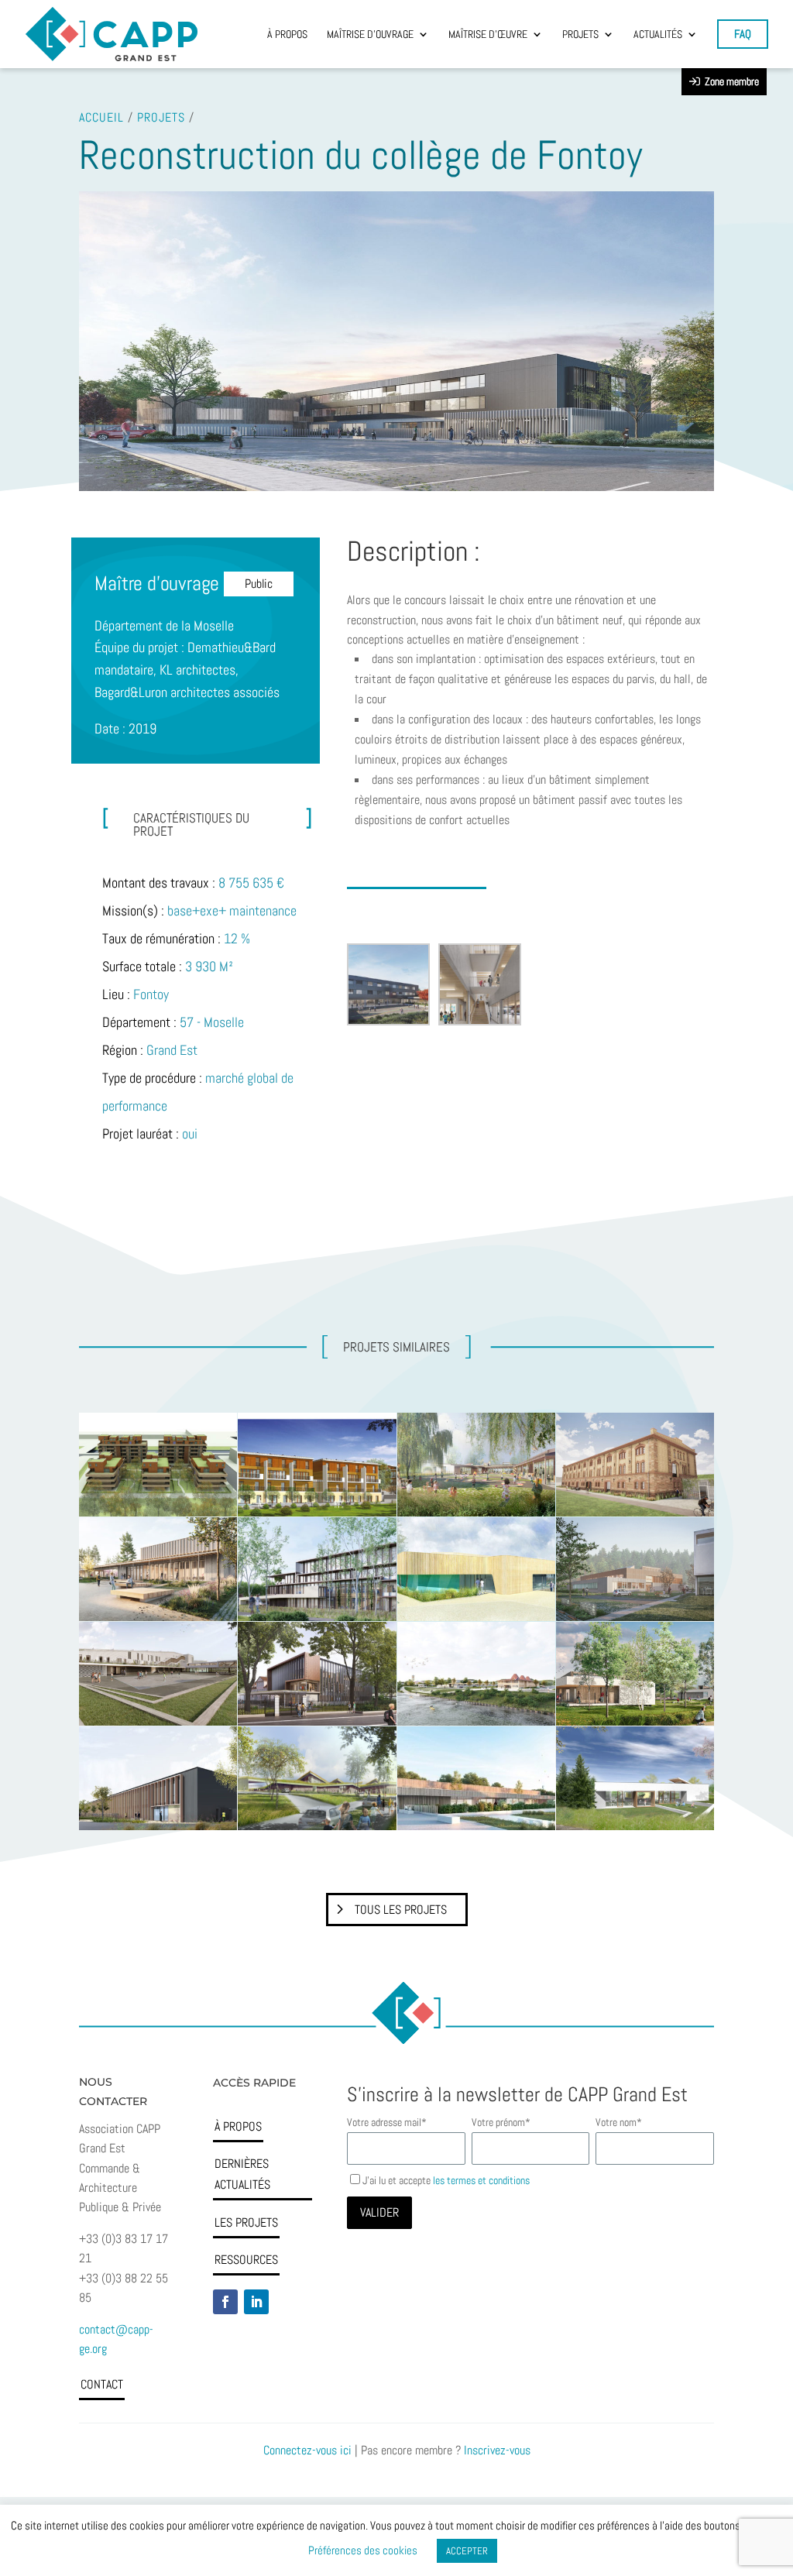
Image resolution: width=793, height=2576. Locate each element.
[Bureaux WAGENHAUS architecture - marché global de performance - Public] (635, 1465)
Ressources (246, 2260)
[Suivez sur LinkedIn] (256, 2302)
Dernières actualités (242, 2174)
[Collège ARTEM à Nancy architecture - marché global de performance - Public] (158, 1674)
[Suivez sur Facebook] (225, 2302)
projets (161, 117)
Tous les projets (401, 1909)
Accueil (101, 117)
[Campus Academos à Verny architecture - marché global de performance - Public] (158, 1569)
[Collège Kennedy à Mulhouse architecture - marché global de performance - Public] (317, 1674)
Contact (102, 2384)
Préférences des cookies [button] (363, 2550)
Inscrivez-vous (497, 2450)
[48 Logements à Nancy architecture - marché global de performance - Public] (317, 1465)
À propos (238, 2126)
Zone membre (729, 81)
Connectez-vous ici (307, 2450)
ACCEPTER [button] (467, 2551)
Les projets (246, 2222)
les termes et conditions (481, 2180)
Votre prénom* (501, 2122)
